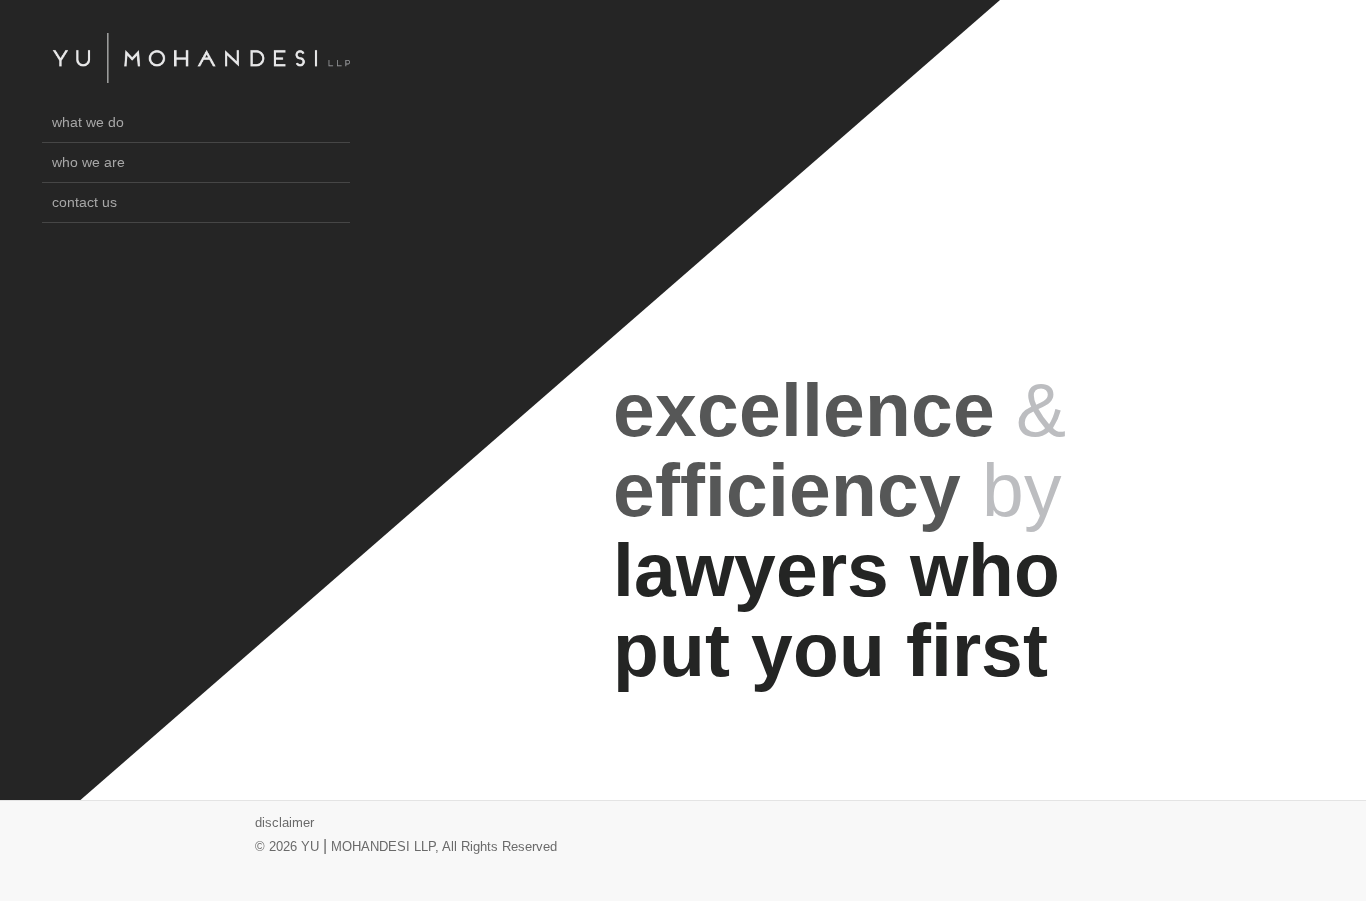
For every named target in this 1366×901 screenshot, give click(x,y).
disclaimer (284, 822)
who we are (88, 162)
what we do (88, 122)
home (201, 58)
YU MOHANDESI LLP (368, 846)
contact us (84, 202)
